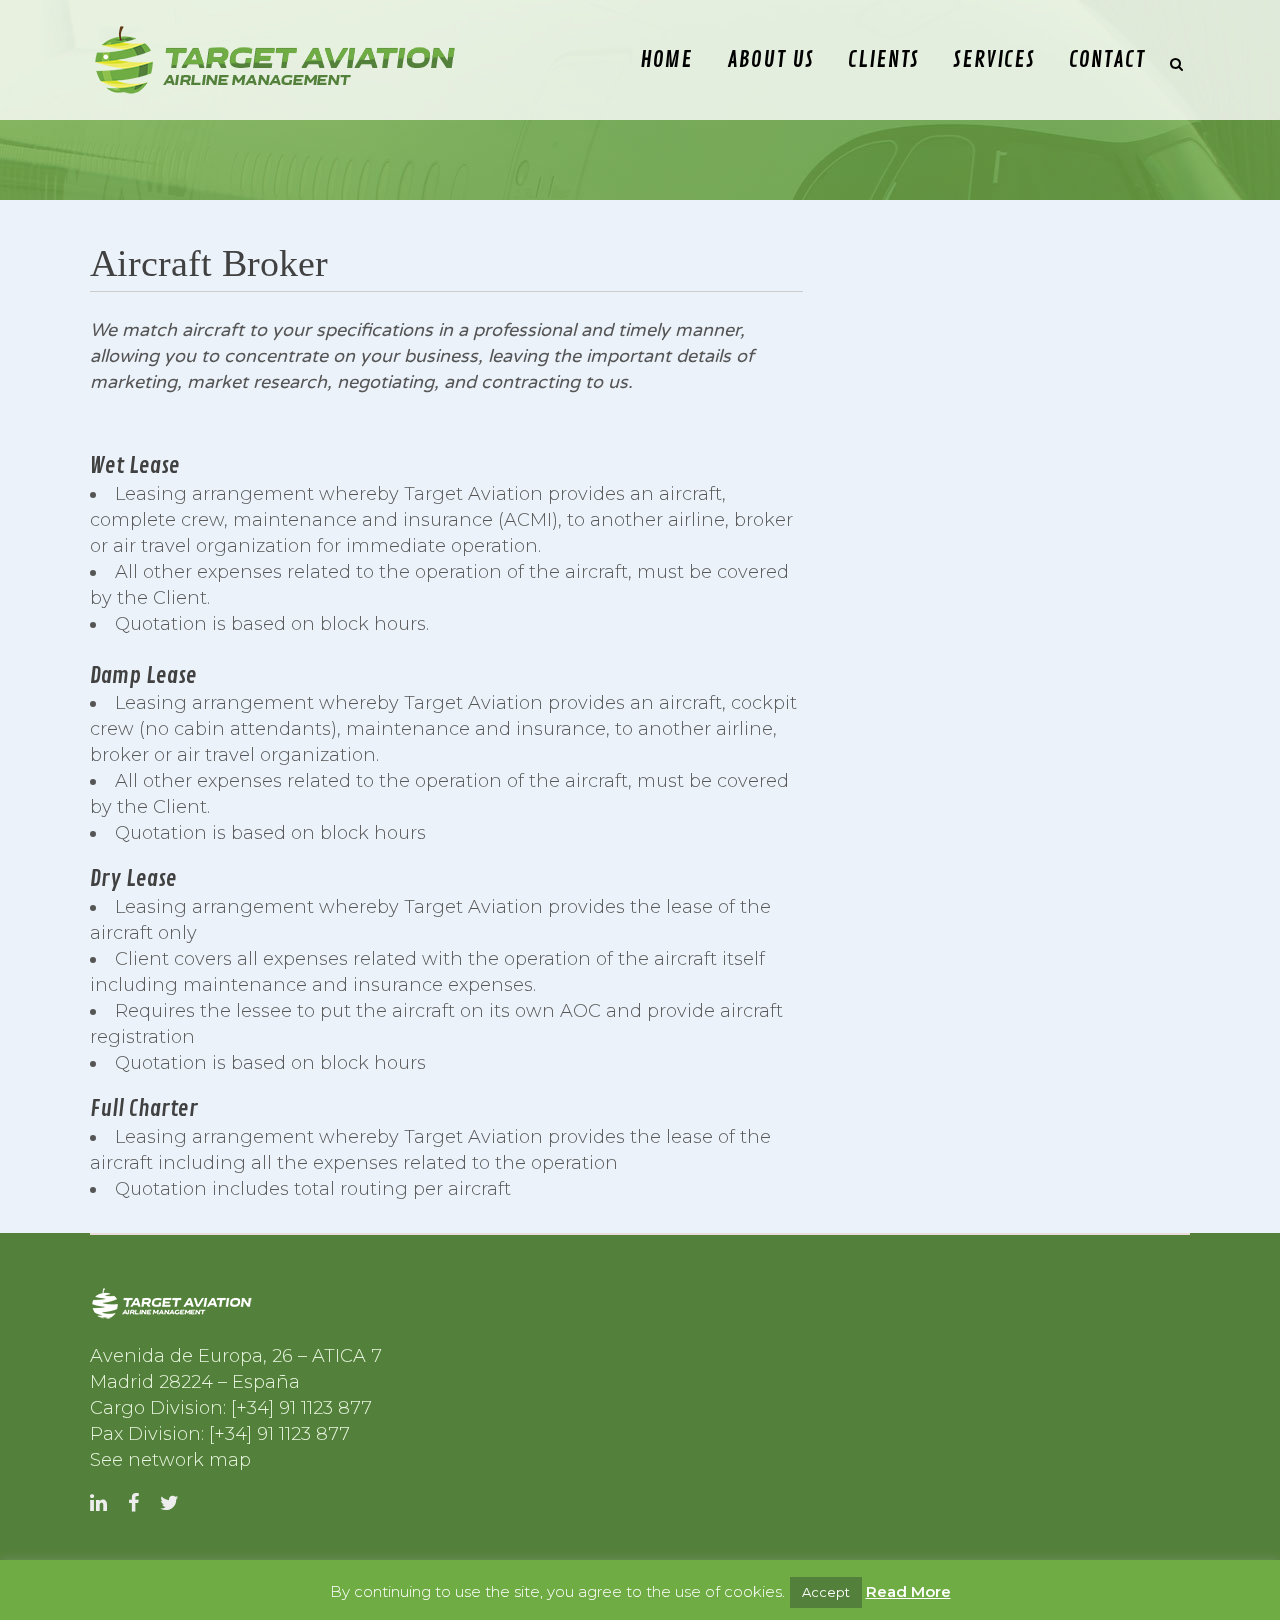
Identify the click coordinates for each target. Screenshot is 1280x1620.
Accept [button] (826, 1592)
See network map (170, 1460)
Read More (908, 1591)
